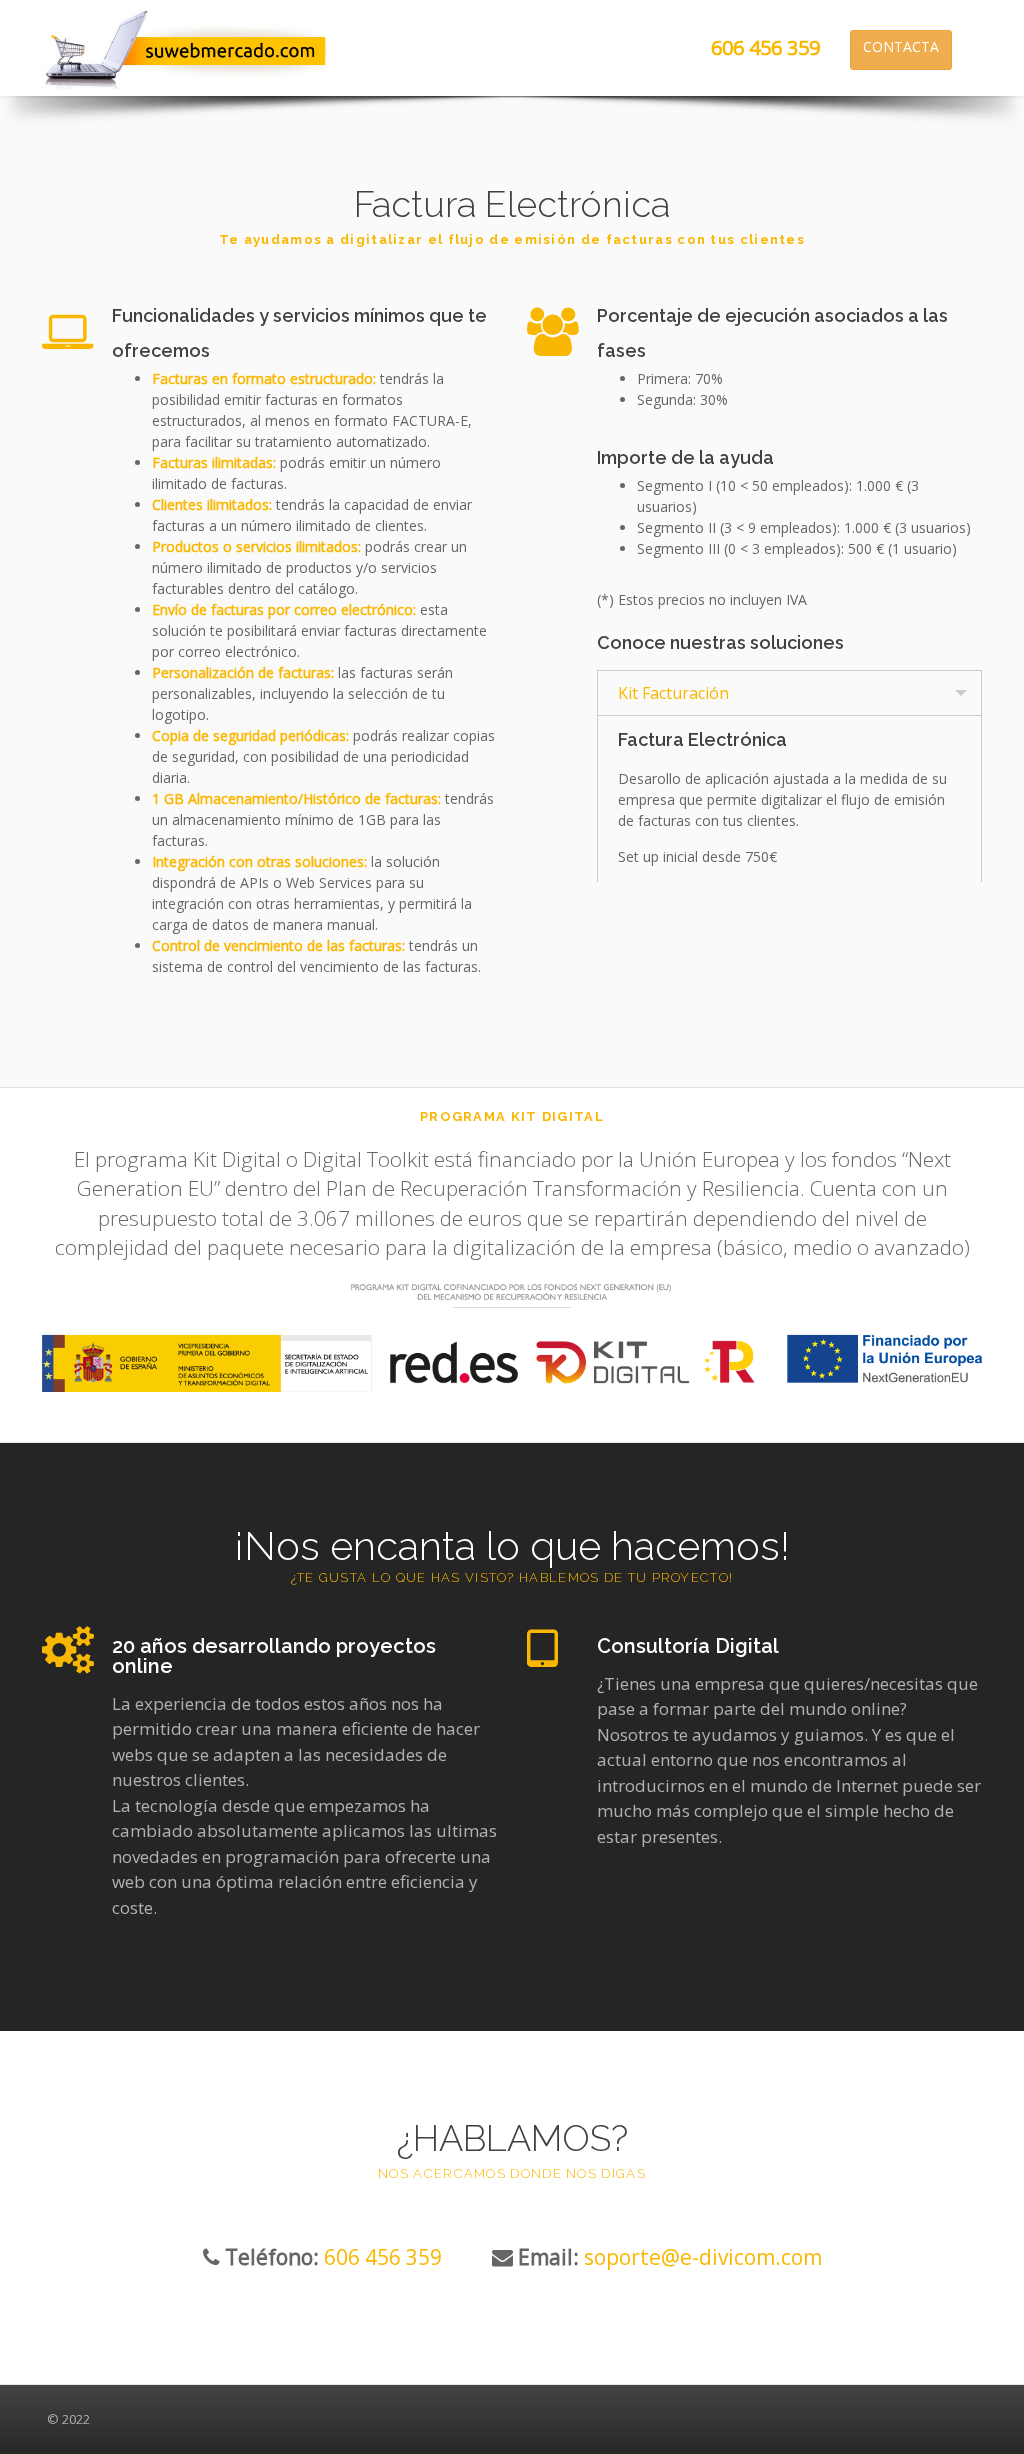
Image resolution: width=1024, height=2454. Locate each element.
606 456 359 (765, 47)
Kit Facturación (673, 693)
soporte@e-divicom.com (703, 2257)
